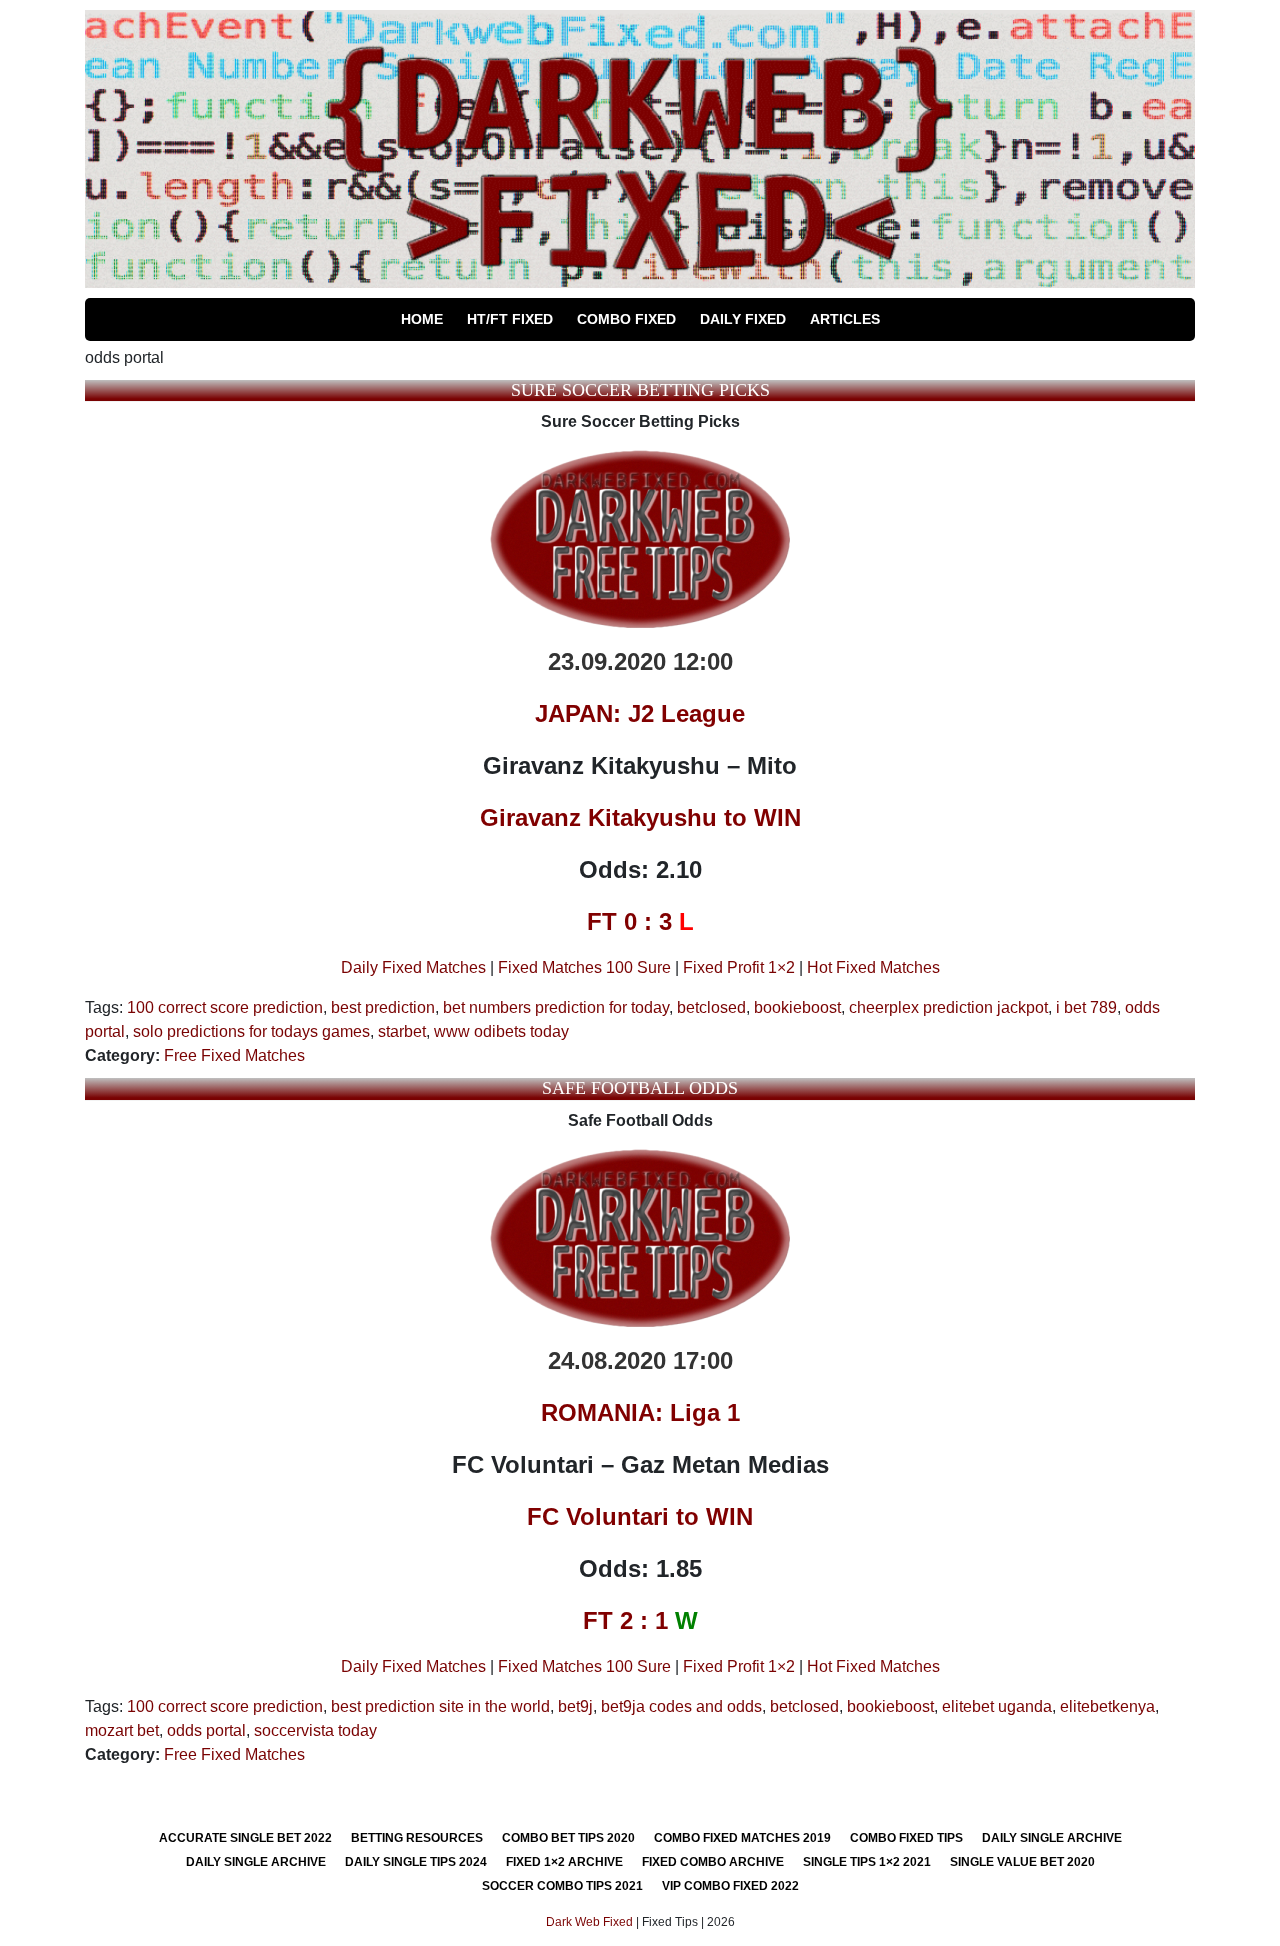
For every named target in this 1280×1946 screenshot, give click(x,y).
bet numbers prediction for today (556, 1007)
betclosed (711, 1007)
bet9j (575, 1706)
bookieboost (797, 1007)
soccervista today (315, 1730)
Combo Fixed (626, 319)
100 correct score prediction (225, 1007)
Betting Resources (417, 1838)
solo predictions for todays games (251, 1031)
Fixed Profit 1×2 (739, 967)
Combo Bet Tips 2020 (568, 1838)
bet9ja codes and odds (681, 1706)
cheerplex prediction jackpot (948, 1007)
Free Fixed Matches (234, 1055)
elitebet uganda (997, 1706)
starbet (402, 1031)
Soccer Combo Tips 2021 (562, 1886)
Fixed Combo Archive (713, 1862)
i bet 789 (1086, 1007)
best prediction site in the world (440, 1706)
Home (422, 319)
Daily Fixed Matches (413, 967)
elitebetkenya (1107, 1706)
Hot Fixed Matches (873, 967)
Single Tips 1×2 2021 (867, 1862)
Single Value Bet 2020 (1022, 1862)
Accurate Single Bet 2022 (245, 1838)
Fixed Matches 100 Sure (584, 967)
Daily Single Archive (1052, 1838)
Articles (845, 319)
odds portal (206, 1730)
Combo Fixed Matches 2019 (742, 1838)
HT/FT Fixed (510, 319)
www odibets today (501, 1031)
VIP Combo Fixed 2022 (730, 1886)
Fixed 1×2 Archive (564, 1862)
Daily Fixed (743, 319)
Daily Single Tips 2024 (416, 1862)
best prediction (383, 1007)
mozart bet (122, 1730)
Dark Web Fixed (589, 1922)
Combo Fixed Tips (906, 1838)
